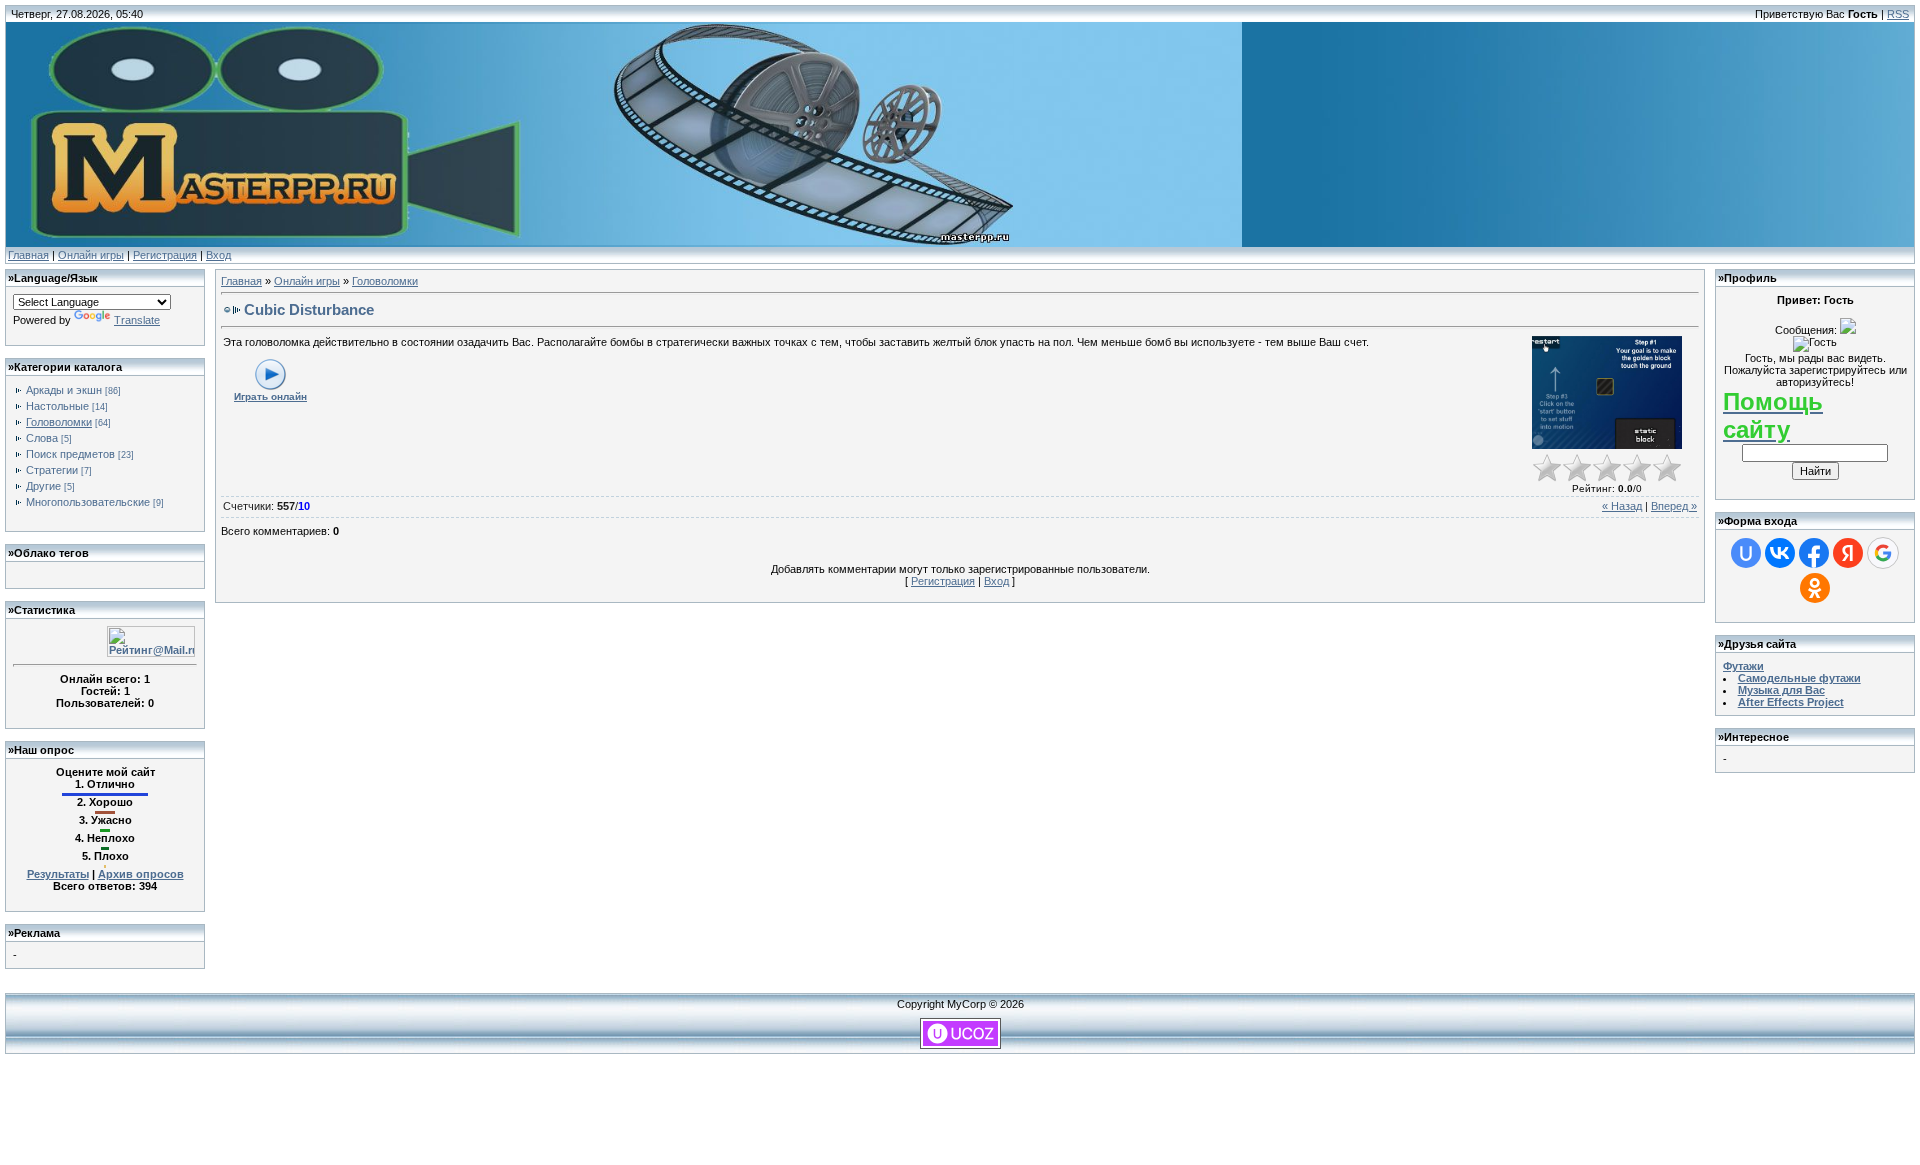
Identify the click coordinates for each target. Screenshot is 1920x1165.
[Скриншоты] (1607, 392)
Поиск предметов (70, 454)
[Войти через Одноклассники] (1815, 588)
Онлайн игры (91, 255)
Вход (218, 255)
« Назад (1622, 506)
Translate (137, 320)
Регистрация (165, 255)
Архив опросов (141, 874)
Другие (43, 486)
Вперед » (1674, 506)
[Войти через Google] (1883, 553)
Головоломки (59, 422)
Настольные (57, 406)
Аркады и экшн (64, 390)
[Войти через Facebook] (1814, 553)
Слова (42, 438)
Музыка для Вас (1781, 690)
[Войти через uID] (1746, 553)
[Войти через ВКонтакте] (1780, 553)
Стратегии (52, 470)
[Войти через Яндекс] (1848, 553)
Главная (28, 255)
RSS (1898, 14)
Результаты (58, 874)
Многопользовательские (88, 502)
